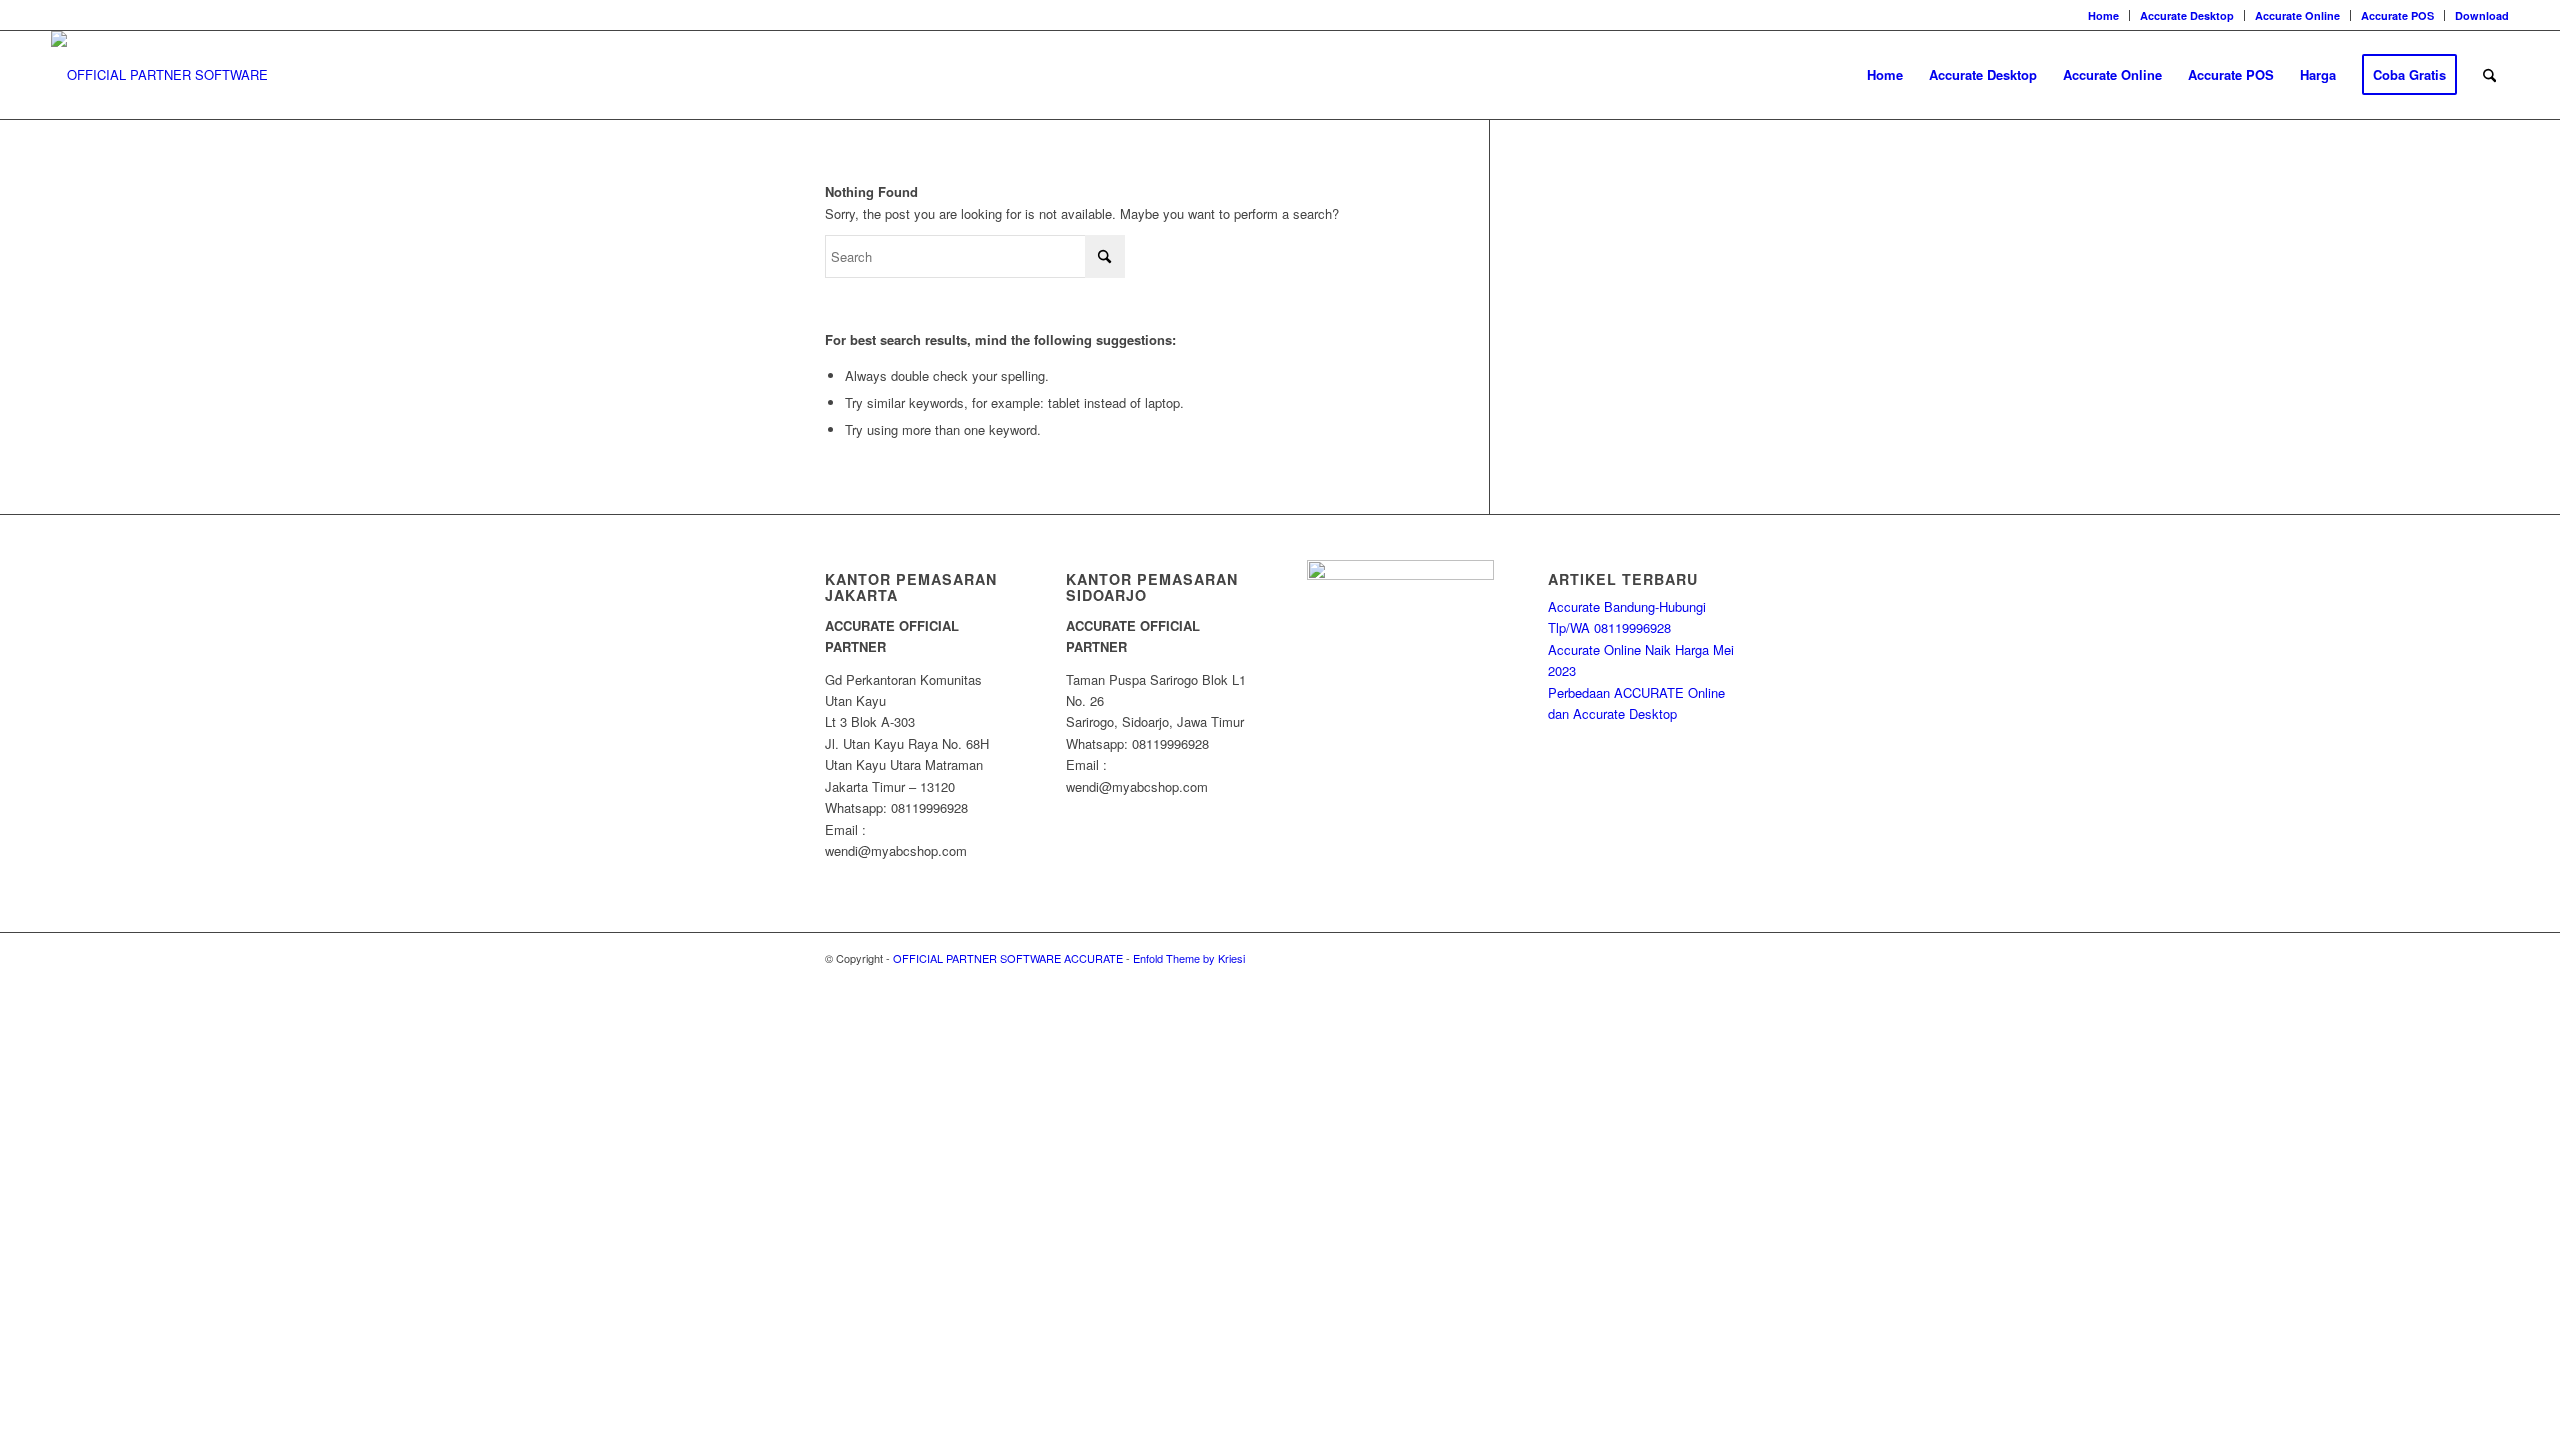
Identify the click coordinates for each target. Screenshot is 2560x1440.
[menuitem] (2104, 15)
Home (2103, 15)
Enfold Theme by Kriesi (1189, 958)
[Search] (2489, 75)
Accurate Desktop (2187, 15)
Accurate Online (2297, 15)
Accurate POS (2397, 15)
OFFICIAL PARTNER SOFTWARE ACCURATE (1008, 958)
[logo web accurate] (183, 75)
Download (2482, 15)
